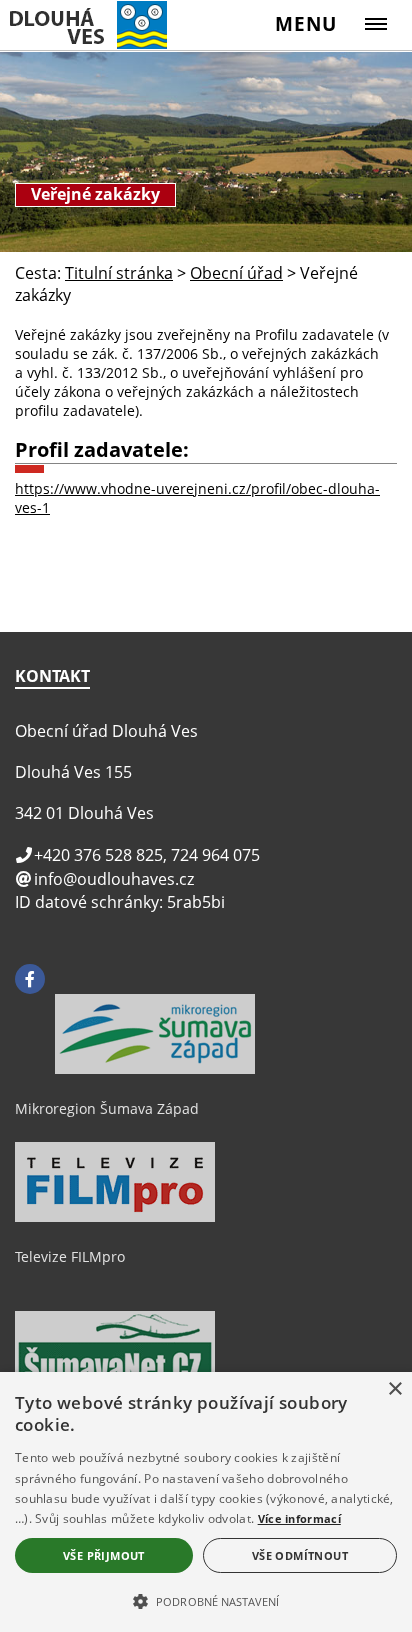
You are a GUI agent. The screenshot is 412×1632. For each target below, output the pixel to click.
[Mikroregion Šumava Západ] (155, 1069)
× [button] (394, 1389)
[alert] (206, 1502)
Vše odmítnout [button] (300, 1555)
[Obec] (102, 24)
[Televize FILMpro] (115, 1217)
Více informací (299, 1518)
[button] (206, 1600)
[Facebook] (30, 979)
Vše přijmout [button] (104, 1555)
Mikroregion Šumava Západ (107, 1108)
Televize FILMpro (70, 1256)
